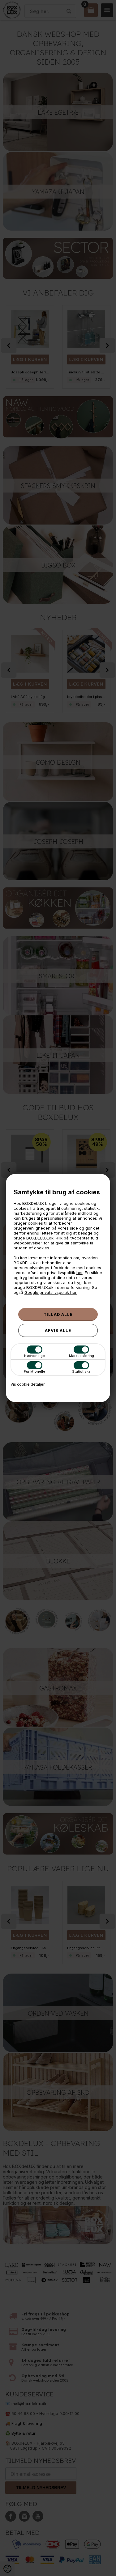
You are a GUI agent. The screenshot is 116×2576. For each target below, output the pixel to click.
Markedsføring (82, 1356)
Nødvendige (34, 1356)
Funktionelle (34, 1371)
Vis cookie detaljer (28, 1384)
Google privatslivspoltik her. (51, 1292)
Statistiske (81, 1371)
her (79, 1273)
